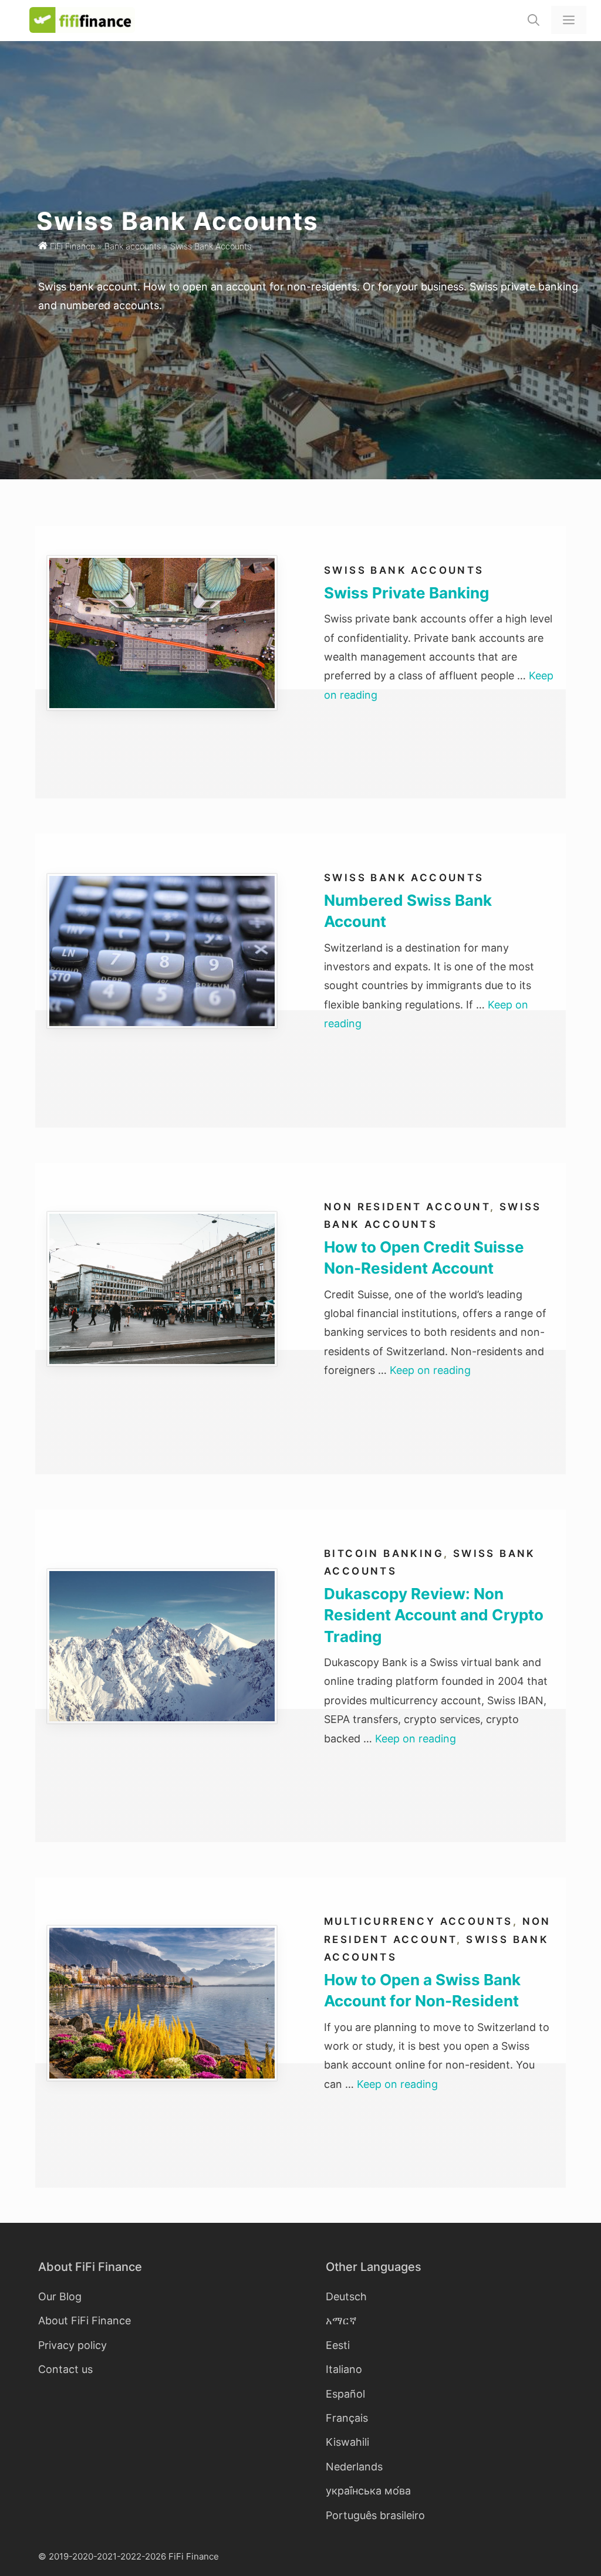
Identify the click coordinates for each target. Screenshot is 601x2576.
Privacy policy (72, 2345)
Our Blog (60, 2296)
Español (345, 2394)
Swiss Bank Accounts (404, 570)
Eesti (338, 2345)
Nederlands (354, 2467)
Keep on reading (430, 1370)
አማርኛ (341, 2321)
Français (347, 2418)
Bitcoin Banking (384, 1553)
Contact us (65, 2369)
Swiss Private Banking (406, 593)
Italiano (344, 2369)
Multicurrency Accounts (418, 1921)
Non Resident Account (407, 1207)
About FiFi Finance (85, 2321)
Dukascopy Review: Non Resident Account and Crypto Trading (434, 1615)
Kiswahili (347, 2442)
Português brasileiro (375, 2515)
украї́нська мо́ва (368, 2491)
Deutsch (346, 2296)
